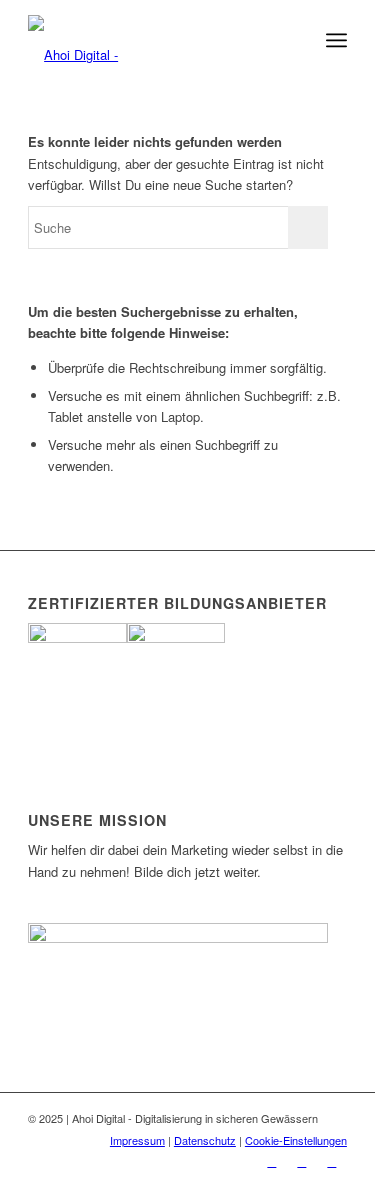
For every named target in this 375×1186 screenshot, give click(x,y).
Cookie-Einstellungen (296, 1140)
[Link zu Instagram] (302, 1161)
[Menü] (336, 40)
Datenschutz (205, 1140)
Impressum (137, 1140)
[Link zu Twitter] (332, 1161)
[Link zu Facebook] (272, 1161)
